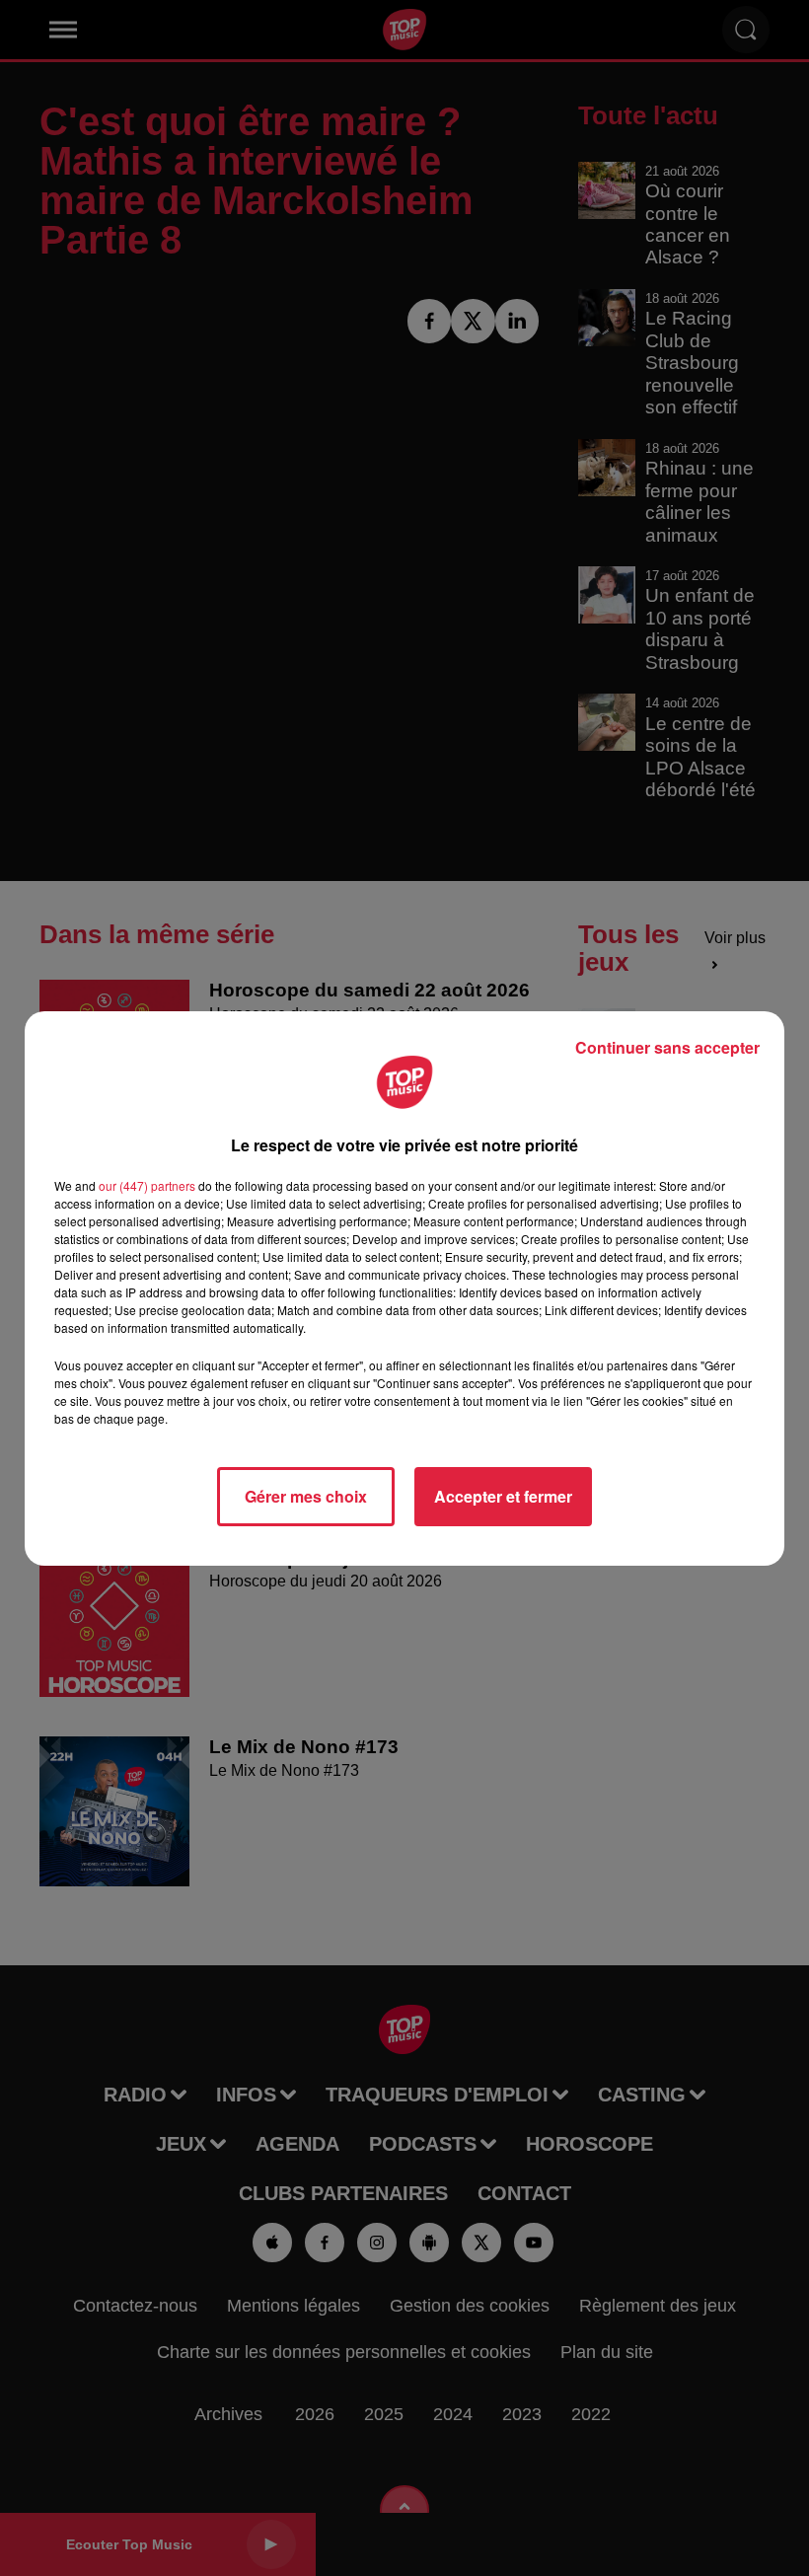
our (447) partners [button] (147, 1185)
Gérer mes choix (306, 1496)
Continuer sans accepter (667, 1047)
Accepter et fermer (503, 1496)
